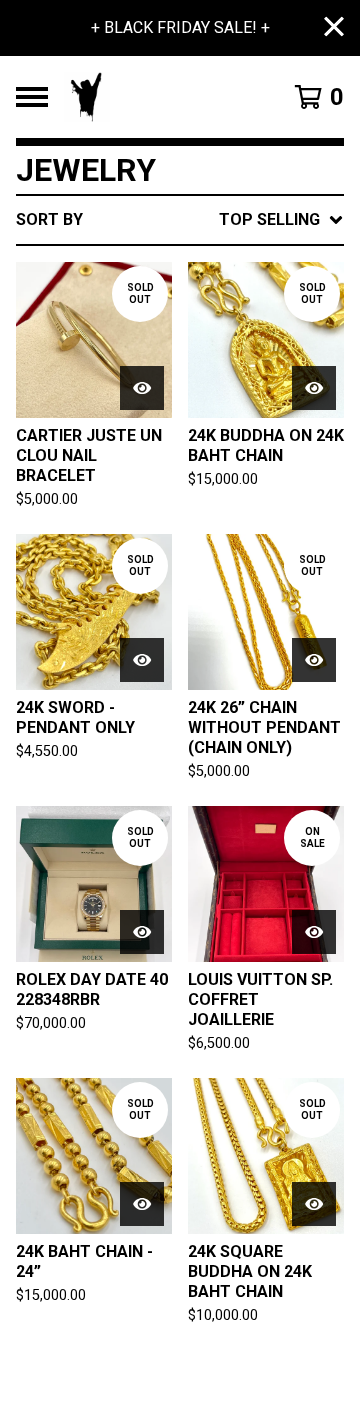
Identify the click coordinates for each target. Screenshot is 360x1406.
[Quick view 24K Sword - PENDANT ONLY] (142, 660)
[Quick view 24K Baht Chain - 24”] (142, 1204)
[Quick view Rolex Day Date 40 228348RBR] (142, 932)
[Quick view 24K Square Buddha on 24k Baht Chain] (314, 1204)
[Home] (162, 97)
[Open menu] (32, 97)
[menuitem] (180, 220)
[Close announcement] (334, 28)
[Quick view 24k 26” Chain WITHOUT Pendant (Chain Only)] (314, 660)
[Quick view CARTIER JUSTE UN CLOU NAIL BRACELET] (142, 388)
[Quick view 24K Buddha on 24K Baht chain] (314, 388)
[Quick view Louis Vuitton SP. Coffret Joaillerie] (314, 932)
